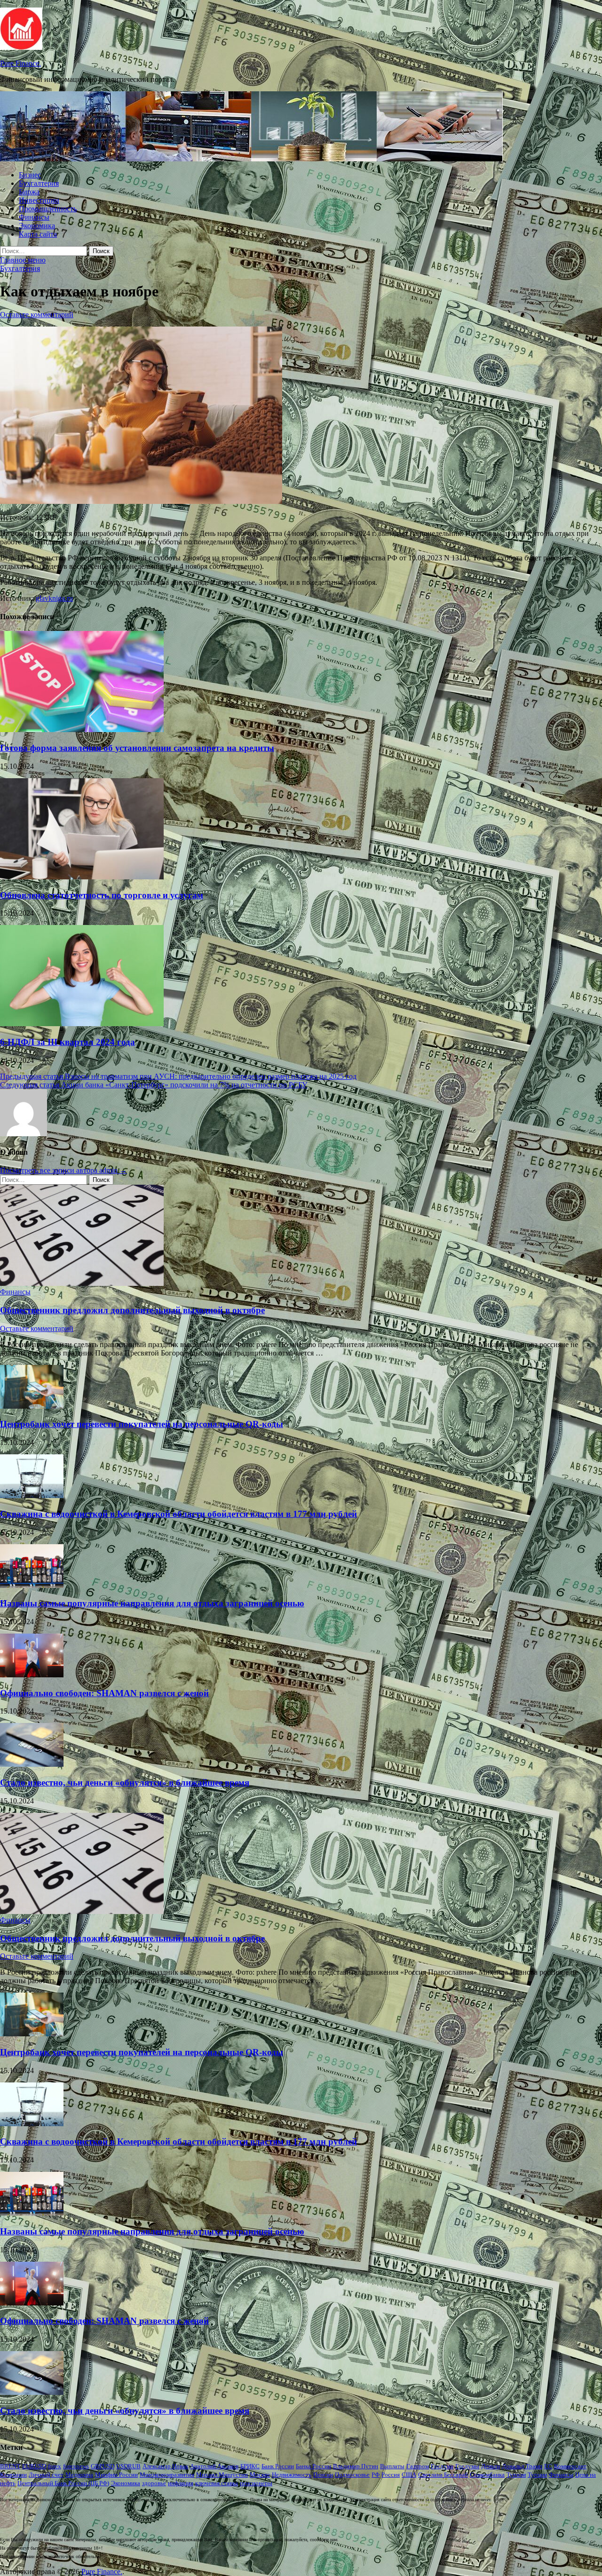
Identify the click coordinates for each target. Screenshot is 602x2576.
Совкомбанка (487, 2475)
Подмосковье (352, 2475)
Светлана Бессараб (443, 2475)
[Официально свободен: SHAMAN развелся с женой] (32, 1675)
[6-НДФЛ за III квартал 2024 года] (82, 1024)
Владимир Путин (356, 2466)
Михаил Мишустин (222, 2475)
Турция (537, 2475)
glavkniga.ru (54, 598)
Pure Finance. (20, 63)
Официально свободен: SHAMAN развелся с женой (104, 1693)
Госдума (442, 2466)
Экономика (37, 226)
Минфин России (116, 2475)
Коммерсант (570, 2466)
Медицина (79, 2475)
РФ (376, 2475)
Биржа (29, 192)
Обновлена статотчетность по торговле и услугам (102, 895)
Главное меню (23, 260)
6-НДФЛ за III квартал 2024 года (67, 1042)
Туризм (516, 2475)
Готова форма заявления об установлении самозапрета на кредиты (137, 748)
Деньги (491, 2466)
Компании (13, 2475)
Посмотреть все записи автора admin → (63, 1170)
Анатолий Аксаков (214, 2466)
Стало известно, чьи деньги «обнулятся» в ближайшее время (125, 1782)
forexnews (76, 2466)
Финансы (34, 217)
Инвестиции (39, 200)
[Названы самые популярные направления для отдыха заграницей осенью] (32, 1585)
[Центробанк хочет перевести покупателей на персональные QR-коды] (32, 1406)
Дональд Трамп (522, 2466)
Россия (391, 2475)
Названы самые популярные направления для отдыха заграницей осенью (152, 1603)
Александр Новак (165, 2466)
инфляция (181, 2483)
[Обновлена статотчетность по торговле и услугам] (82, 877)
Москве (260, 2475)
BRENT (10, 2466)
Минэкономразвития (167, 2475)
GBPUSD (103, 2466)
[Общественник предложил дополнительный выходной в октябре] (82, 1283)
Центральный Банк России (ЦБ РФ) (63, 2483)
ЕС (548, 2466)
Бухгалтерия (39, 183)
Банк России (278, 2466)
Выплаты (392, 2466)
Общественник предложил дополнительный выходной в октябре (132, 1310)
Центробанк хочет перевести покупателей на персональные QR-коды (142, 1424)
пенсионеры (256, 2483)
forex (55, 2466)
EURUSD (34, 2466)
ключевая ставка (217, 2483)
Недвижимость (292, 2475)
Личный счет (46, 2475)
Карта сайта (38, 234)
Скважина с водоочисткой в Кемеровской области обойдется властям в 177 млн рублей (178, 1514)
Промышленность (48, 209)
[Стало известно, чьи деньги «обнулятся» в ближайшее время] (32, 1764)
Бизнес (30, 175)
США (409, 2475)
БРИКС (250, 2466)
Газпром (418, 2466)
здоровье (154, 2483)
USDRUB (128, 2466)
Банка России (313, 2466)
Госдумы (467, 2466)
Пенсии (323, 2475)
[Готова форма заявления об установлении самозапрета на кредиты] (82, 730)
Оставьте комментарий (37, 315)
